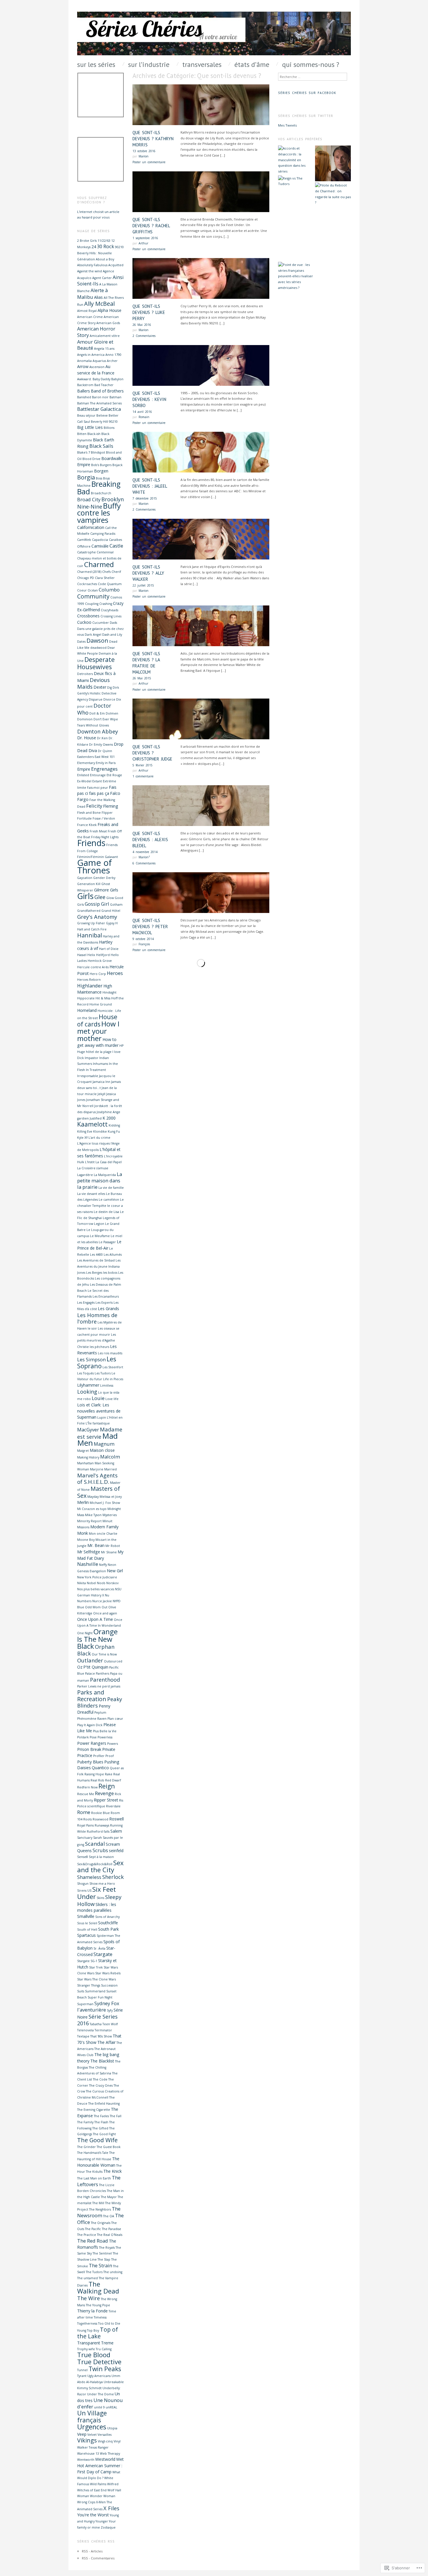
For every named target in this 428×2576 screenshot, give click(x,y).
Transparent (89, 2343)
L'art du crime (99, 1138)
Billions (109, 428)
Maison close (102, 1450)
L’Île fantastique (98, 1423)
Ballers (84, 391)
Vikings (87, 2440)
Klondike (100, 1131)
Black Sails (101, 446)
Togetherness (87, 2323)
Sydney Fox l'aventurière (98, 2007)
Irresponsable (88, 1076)
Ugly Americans (99, 2376)
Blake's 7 (84, 452)
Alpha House (109, 310)
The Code (100, 2079)
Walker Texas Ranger (93, 2447)
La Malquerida (105, 1175)
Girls (85, 896)
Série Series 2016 (97, 2020)
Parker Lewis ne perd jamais (99, 1686)
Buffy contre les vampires (99, 513)
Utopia (112, 2428)
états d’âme (252, 65)
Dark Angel (93, 635)
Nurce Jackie (102, 1601)
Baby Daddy (101, 379)
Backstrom (85, 385)
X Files (111, 2508)
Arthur (143, 243)
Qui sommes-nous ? (311, 65)
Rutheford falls (98, 1831)
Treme (107, 2343)
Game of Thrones (94, 866)
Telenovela (85, 2030)
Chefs (106, 572)
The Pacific (93, 2229)
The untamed (87, 2278)
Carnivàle (100, 546)
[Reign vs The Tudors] (296, 181)
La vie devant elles (91, 1194)
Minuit (107, 1521)
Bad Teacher (104, 385)
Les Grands (108, 1309)
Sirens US (84, 1891)
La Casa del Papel (109, 1162)
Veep (82, 2434)
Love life (112, 1399)
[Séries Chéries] (214, 36)
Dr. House (87, 738)
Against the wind (90, 271)
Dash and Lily (112, 635)
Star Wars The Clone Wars (97, 1979)
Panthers (102, 1673)
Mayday (93, 1497)
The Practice (87, 2235)
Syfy (110, 2010)
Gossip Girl (97, 904)
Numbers (84, 1601)
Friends (91, 843)
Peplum (100, 1712)
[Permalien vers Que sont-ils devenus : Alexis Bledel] (201, 808)
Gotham (116, 905)
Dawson (97, 641)
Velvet (92, 2435)
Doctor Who (94, 709)
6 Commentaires (144, 863)
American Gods (108, 323)
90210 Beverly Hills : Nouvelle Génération (100, 253)
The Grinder (86, 2147)
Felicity (94, 806)
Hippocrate (86, 998)
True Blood (94, 2355)
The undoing (113, 2272)
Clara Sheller (105, 578)
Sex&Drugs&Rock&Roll (95, 1864)
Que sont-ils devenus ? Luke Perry (149, 312)
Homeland (87, 1010)
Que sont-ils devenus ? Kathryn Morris (153, 139)
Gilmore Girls (106, 890)
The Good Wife (97, 2140)
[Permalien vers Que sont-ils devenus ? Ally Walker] (201, 541)
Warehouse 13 (88, 2454)
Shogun (83, 1884)
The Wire (89, 2298)
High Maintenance (95, 989)
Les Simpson (91, 1359)
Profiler (99, 1756)
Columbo (109, 590)
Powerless (105, 1737)
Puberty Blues (90, 1762)
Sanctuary (85, 1838)
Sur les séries (96, 65)
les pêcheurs (99, 1347)
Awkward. (84, 379)
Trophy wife (86, 2349)
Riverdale (113, 1806)
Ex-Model (84, 781)
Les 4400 (96, 1255)
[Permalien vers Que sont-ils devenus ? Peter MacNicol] (201, 894)
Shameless (89, 1877)
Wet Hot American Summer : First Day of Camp (100, 2465)
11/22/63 (104, 241)
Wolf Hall (114, 2490)
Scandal (95, 1844)
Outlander (90, 1660)
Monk (83, 1533)
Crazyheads (109, 610)
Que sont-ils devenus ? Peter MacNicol (150, 927)
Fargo (83, 799)
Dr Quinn (105, 751)
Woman (83, 2496)
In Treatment (96, 1070)
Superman (85, 2004)
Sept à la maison (101, 1857)
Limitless (107, 1385)
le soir (92, 1328)
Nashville (88, 1564)
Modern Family (104, 1527)
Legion (99, 1224)
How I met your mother (98, 1031)
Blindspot (98, 452)
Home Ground (101, 1004)
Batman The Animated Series (99, 403)
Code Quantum (110, 584)
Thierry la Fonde (92, 2311)
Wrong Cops (86, 2502)
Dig (109, 687)
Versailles (105, 2435)
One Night (85, 1633)
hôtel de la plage (99, 1052)
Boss (99, 478)
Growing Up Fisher (91, 923)
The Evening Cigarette (94, 2110)
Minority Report (89, 1521)
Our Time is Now (104, 1654)
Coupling (92, 604)
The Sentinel (102, 2253)
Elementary (86, 763)
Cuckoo (84, 622)
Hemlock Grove (100, 961)
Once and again (105, 1613)
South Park (108, 1929)
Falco (115, 793)
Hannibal (90, 935)
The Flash (101, 2122)
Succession (109, 1985)
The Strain (100, 2265)
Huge (81, 1052)
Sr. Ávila (99, 1948)
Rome (84, 1812)
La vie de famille (111, 1188)
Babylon (117, 379)
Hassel (82, 955)
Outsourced (113, 1661)
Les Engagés (86, 1303)
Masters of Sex (99, 1492)
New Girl (115, 1571)
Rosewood (100, 1819)
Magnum (104, 1444)
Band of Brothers (107, 391)
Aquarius (99, 361)
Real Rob (97, 1780)
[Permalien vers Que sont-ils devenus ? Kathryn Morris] (201, 107)
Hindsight (109, 992)
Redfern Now (87, 1787)
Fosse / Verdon (104, 818)
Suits (81, 1991)
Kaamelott (92, 1124)
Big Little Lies (90, 427)
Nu (107, 1595)
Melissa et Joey (111, 1497)
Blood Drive (91, 459)
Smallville (86, 1916)
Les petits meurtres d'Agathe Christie (97, 1341)
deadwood (98, 648)
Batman (115, 397)
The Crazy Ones (101, 2085)
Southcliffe (108, 1923)
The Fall (116, 2116)
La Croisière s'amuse (93, 1168)
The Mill (98, 2203)
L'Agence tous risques (93, 1143)
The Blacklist (102, 2061)
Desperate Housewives (96, 663)
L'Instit (90, 1162)
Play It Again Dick (90, 1725)
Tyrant (82, 2376)
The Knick (113, 2171)
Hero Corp (98, 974)
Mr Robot (113, 1546)
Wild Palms (98, 2484)
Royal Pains (85, 1825)
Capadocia (100, 540)
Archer (112, 361)
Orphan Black (96, 1650)
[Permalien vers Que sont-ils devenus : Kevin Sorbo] (201, 367)
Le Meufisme (100, 1236)
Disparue (96, 699)
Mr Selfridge (89, 1552)
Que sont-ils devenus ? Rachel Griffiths (151, 226)
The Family (85, 2122)
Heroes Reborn (89, 980)
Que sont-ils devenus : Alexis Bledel (150, 840)
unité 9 (99, 2407)
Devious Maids (93, 683)
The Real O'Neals (110, 2235)
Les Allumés (113, 1255)
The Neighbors (100, 2209)
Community (93, 596)
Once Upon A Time (95, 1619)
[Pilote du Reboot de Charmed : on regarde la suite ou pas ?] (333, 194)
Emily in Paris (106, 763)
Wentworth (86, 2460)
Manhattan (85, 1463)
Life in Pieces (113, 1379)
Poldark (83, 1737)
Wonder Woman (103, 2496)
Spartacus (86, 1935)
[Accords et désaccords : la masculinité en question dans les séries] (296, 160)
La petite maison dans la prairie (100, 1180)
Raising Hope (94, 1774)
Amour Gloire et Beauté (95, 345)
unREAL (112, 2407)
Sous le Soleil (87, 1923)
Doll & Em (97, 713)
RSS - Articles (92, 2551)
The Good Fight (104, 2134)
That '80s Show (101, 2036)
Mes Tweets (287, 125)
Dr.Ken (102, 738)
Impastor (92, 1058)
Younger (102, 2521)
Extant (97, 781)
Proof (110, 1756)
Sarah (98, 1838)
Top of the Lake (98, 2333)
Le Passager (107, 1242)
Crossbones (88, 616)
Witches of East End (92, 2490)
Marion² (144, 857)
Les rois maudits (110, 1353)
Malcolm (110, 1457)
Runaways (102, 1825)
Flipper (107, 813)
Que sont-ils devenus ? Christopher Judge (152, 753)
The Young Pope (98, 2305)
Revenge (104, 1793)
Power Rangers (92, 1743)
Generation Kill (89, 884)
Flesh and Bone (89, 813)
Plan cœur (115, 1719)
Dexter (100, 687)
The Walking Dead (98, 2288)
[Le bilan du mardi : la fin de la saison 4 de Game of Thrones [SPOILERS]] (333, 261)
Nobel (91, 1583)
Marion (144, 156)
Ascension (97, 367)
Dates (81, 642)
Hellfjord (103, 955)
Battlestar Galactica (99, 409)
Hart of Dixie (109, 949)
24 (94, 247)
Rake (109, 1774)
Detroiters (85, 674)
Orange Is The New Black (97, 1639)
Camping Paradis (103, 534)
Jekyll (101, 1094)
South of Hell (87, 1930)
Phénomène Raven (92, 1719)
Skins (100, 1898)
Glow (110, 898)
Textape (83, 2036)
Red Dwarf (113, 1780)
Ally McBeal (99, 304)
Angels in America (91, 355)
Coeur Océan (87, 590)
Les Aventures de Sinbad (96, 1260)
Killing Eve (85, 1131)
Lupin (102, 1417)
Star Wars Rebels (108, 1973)
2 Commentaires (144, 336)
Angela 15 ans (104, 349)
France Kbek (87, 825)
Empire (84, 769)
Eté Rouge (114, 775)
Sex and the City (100, 1866)
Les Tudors (103, 1373)
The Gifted (100, 2128)
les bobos (110, 1273)
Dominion (85, 719)
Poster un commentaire (149, 162)
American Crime (90, 317)
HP (121, 1046)
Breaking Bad (99, 488)
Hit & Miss (103, 998)
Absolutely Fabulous (92, 265)
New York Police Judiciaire (97, 1577)
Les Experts (104, 1303)
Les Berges (94, 1273)
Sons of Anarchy (107, 1917)
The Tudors (94, 2272)
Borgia (86, 477)
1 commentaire (143, 776)
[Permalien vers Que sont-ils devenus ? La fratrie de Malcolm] (201, 628)
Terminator (103, 2030)
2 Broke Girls (87, 241)
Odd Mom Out (96, 1607)
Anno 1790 (113, 355)
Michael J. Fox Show (105, 1503)
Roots (87, 1819)
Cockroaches (87, 584)
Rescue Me (86, 1794)
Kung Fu (114, 1131)
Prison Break (89, 1749)
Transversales (202, 65)
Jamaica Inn (101, 1082)
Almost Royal (87, 311)
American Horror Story (96, 332)
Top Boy (93, 2330)
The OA (109, 2216)
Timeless (100, 2317)
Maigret (83, 1451)
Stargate (103, 1954)
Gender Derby (104, 878)
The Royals (107, 2248)
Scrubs (100, 1850)
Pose (93, 1737)
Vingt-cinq (105, 2441)
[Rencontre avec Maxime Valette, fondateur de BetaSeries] (296, 243)
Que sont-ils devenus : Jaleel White (150, 486)
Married (110, 1469)
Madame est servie (100, 1433)
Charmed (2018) (89, 572)
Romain (144, 417)
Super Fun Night (100, 1997)
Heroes (115, 973)
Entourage (98, 775)
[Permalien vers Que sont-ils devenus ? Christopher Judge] (201, 721)
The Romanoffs (97, 2244)
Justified (96, 1118)
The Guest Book (109, 2147)
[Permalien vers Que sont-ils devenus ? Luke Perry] (201, 280)
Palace (90, 1673)
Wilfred (113, 2484)
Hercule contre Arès (93, 967)
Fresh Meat (98, 831)
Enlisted (83, 775)
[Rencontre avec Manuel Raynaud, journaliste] (296, 206)
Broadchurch (101, 493)
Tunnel (82, 2370)
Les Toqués (85, 1373)
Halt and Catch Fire (92, 929)
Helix (91, 955)
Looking (87, 1391)
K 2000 (109, 1118)
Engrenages (104, 769)
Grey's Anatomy (97, 917)
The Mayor (109, 2197)
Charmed (99, 564)
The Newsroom (99, 2212)
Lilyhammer (88, 1385)
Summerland (95, 1991)
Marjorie (97, 1469)
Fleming (111, 806)
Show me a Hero (102, 1884)
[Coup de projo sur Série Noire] (333, 224)
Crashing (106, 604)
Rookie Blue (100, 1813)
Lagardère (85, 1175)
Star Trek (96, 1967)
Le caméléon (109, 1200)
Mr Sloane (109, 1552)
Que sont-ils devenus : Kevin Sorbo (149, 399)
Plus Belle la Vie (105, 1731)
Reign (107, 1786)
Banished (84, 397)
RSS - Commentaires (98, 2558)
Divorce (109, 699)
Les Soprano (97, 1362)
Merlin (83, 1502)
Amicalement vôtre (105, 336)
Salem (116, 1831)
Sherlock (113, 1877)
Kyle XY (82, 1138)
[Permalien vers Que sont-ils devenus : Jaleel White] (201, 454)
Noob (101, 1583)
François (144, 944)
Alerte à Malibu (92, 294)
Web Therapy (110, 2454)
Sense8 (83, 1857)
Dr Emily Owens (101, 745)
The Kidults (94, 2172)
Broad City (89, 499)
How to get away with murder (98, 1042)
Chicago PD (86, 578)
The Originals (101, 2223)
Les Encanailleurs (106, 1296)
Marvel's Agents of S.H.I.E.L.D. (97, 1479)
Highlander (90, 986)
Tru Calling (104, 2349)
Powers (113, 1744)
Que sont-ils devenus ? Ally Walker (148, 573)
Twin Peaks (105, 2369)
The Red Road (93, 2241)
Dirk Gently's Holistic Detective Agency (98, 693)
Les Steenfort (113, 1367)
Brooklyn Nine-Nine (100, 503)
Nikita (82, 1583)
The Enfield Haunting (104, 2104)
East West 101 (105, 757)
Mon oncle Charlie (103, 1534)
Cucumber (101, 623)
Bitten (82, 434)
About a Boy (105, 259)
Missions (83, 1527)
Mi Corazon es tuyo (92, 1509)
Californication (91, 527)
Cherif (116, 572)
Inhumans (100, 1064)
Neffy (103, 1565)
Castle (116, 546)
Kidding (114, 1125)
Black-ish (94, 434)
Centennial (105, 552)
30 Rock (106, 246)
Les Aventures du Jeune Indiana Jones (99, 1266)
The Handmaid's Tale (93, 2153)
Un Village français (92, 2416)
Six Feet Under (97, 1893)
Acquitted (116, 265)
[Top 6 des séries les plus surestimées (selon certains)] (333, 163)
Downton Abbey (98, 731)
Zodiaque (108, 2527)
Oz (80, 1667)
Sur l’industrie (149, 65)
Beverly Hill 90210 (104, 422)
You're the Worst (93, 2515)
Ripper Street (106, 1800)
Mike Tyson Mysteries (101, 1515)
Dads (113, 623)
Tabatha (96, 2024)
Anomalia (84, 361)
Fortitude (84, 818)
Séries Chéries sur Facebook (307, 93)
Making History (88, 1457)
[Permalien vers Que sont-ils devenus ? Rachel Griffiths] (201, 193)
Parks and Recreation (92, 1696)
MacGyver (88, 1430)
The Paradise (112, 2229)
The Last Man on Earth (94, 2178)
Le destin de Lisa (106, 1212)
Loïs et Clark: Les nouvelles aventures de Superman (99, 1411)
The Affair (106, 2042)
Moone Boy (86, 1540)
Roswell (116, 1819)
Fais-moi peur (98, 788)
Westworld (105, 2459)
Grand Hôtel (111, 911)
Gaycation (85, 878)
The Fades (101, 2116)
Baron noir (100, 397)
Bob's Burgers (101, 465)
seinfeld (116, 1851)
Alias (98, 297)
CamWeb (84, 540)
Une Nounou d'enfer (100, 2403)
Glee (100, 897)
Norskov (112, 1583)
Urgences (92, 2427)
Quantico (100, 1768)
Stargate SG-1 (87, 1961)
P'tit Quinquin (96, 1667)
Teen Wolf (110, 2024)
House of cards (97, 1020)
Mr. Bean (96, 1545)
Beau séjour (86, 415)
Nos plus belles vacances (96, 1589)
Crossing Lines (111, 616)
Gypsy (110, 923)
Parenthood (105, 1679)
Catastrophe (86, 552)
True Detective (99, 2362)
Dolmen (112, 713)
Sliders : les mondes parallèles (97, 1907)
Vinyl (117, 2441)
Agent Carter (102, 278)
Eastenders (85, 757)
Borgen (101, 471)
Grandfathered (89, 911)
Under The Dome (100, 2394)
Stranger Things (89, 1985)
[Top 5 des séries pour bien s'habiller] (333, 298)
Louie (98, 1398)
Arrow (83, 366)
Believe (102, 415)
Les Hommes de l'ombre (97, 1318)
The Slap (104, 2259)
